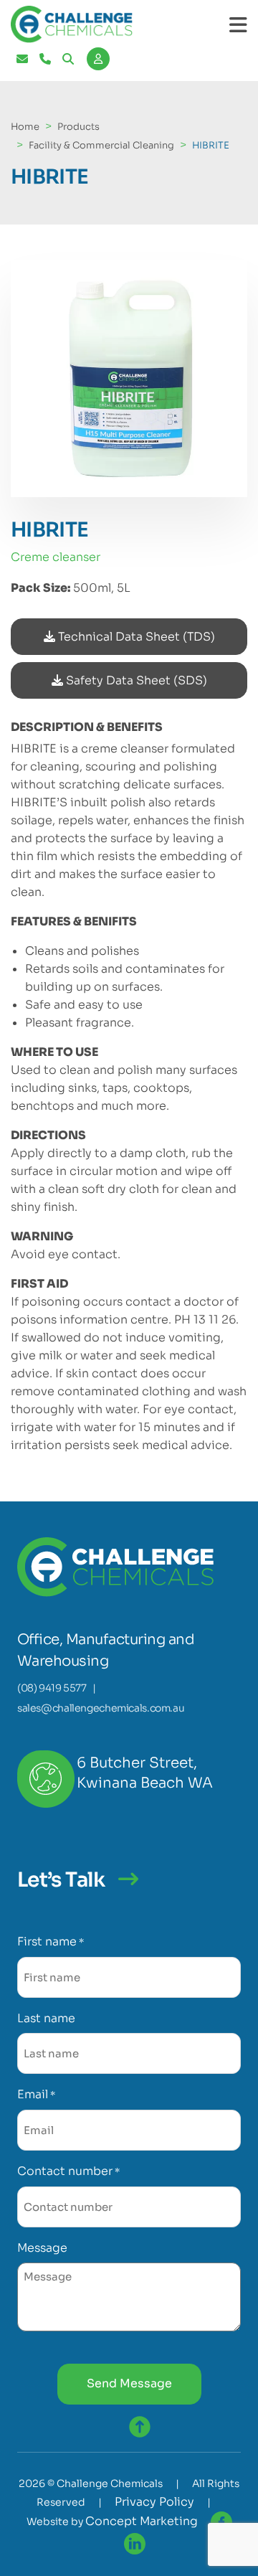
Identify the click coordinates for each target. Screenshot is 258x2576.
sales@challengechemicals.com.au (101, 1708)
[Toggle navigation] (238, 25)
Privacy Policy (154, 2502)
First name (51, 1942)
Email (36, 2094)
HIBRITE (211, 145)
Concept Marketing (142, 2521)
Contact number (68, 2171)
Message (42, 2248)
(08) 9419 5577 (52, 1688)
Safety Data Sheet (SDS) (135, 680)
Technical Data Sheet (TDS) (135, 637)
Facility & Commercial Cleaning (101, 145)
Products (78, 127)
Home (25, 127)
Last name (46, 2018)
